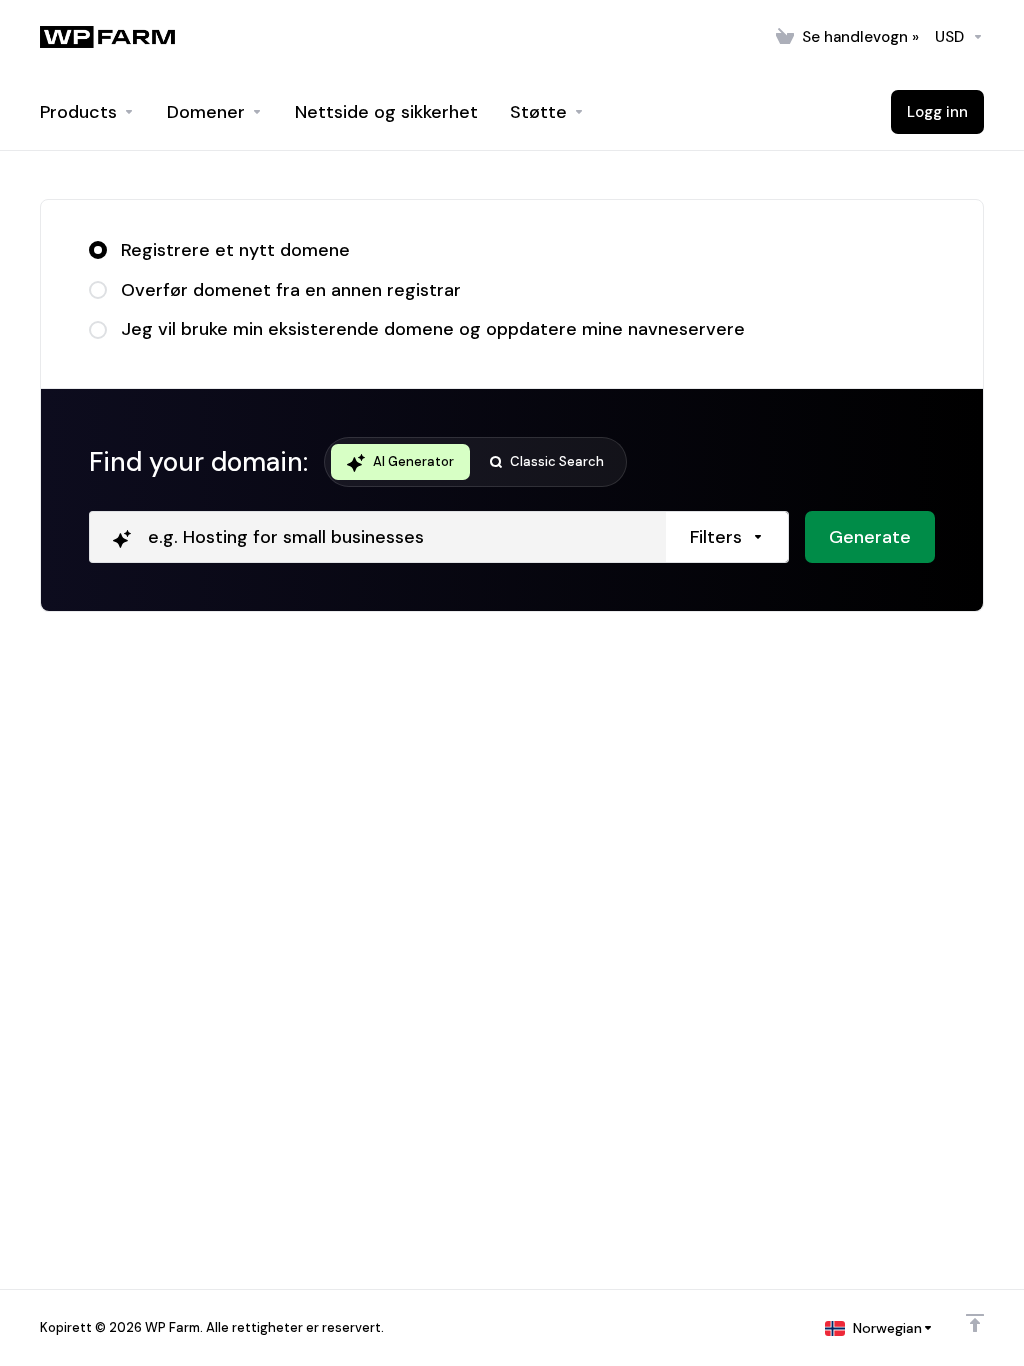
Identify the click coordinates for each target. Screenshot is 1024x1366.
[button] (727, 537)
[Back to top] (975, 1323)
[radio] (98, 250)
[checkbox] (826, 622)
